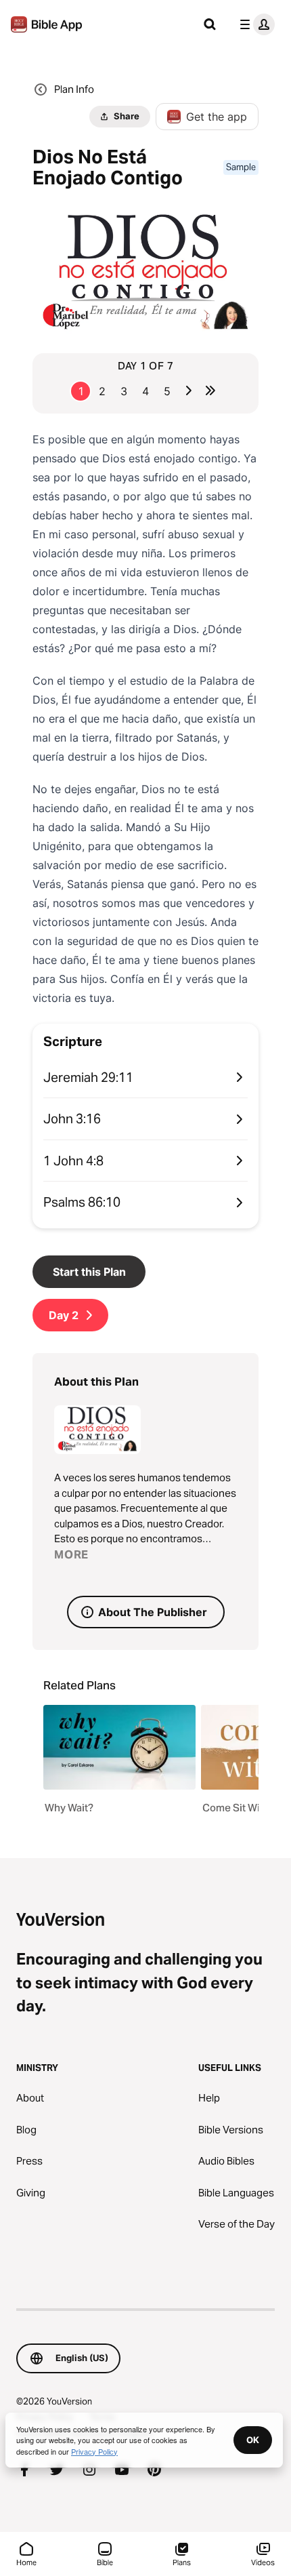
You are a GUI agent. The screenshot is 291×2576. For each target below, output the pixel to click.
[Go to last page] (210, 390)
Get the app (217, 117)
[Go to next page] (189, 390)
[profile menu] (254, 24)
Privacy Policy (94, 2451)
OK (253, 2440)
